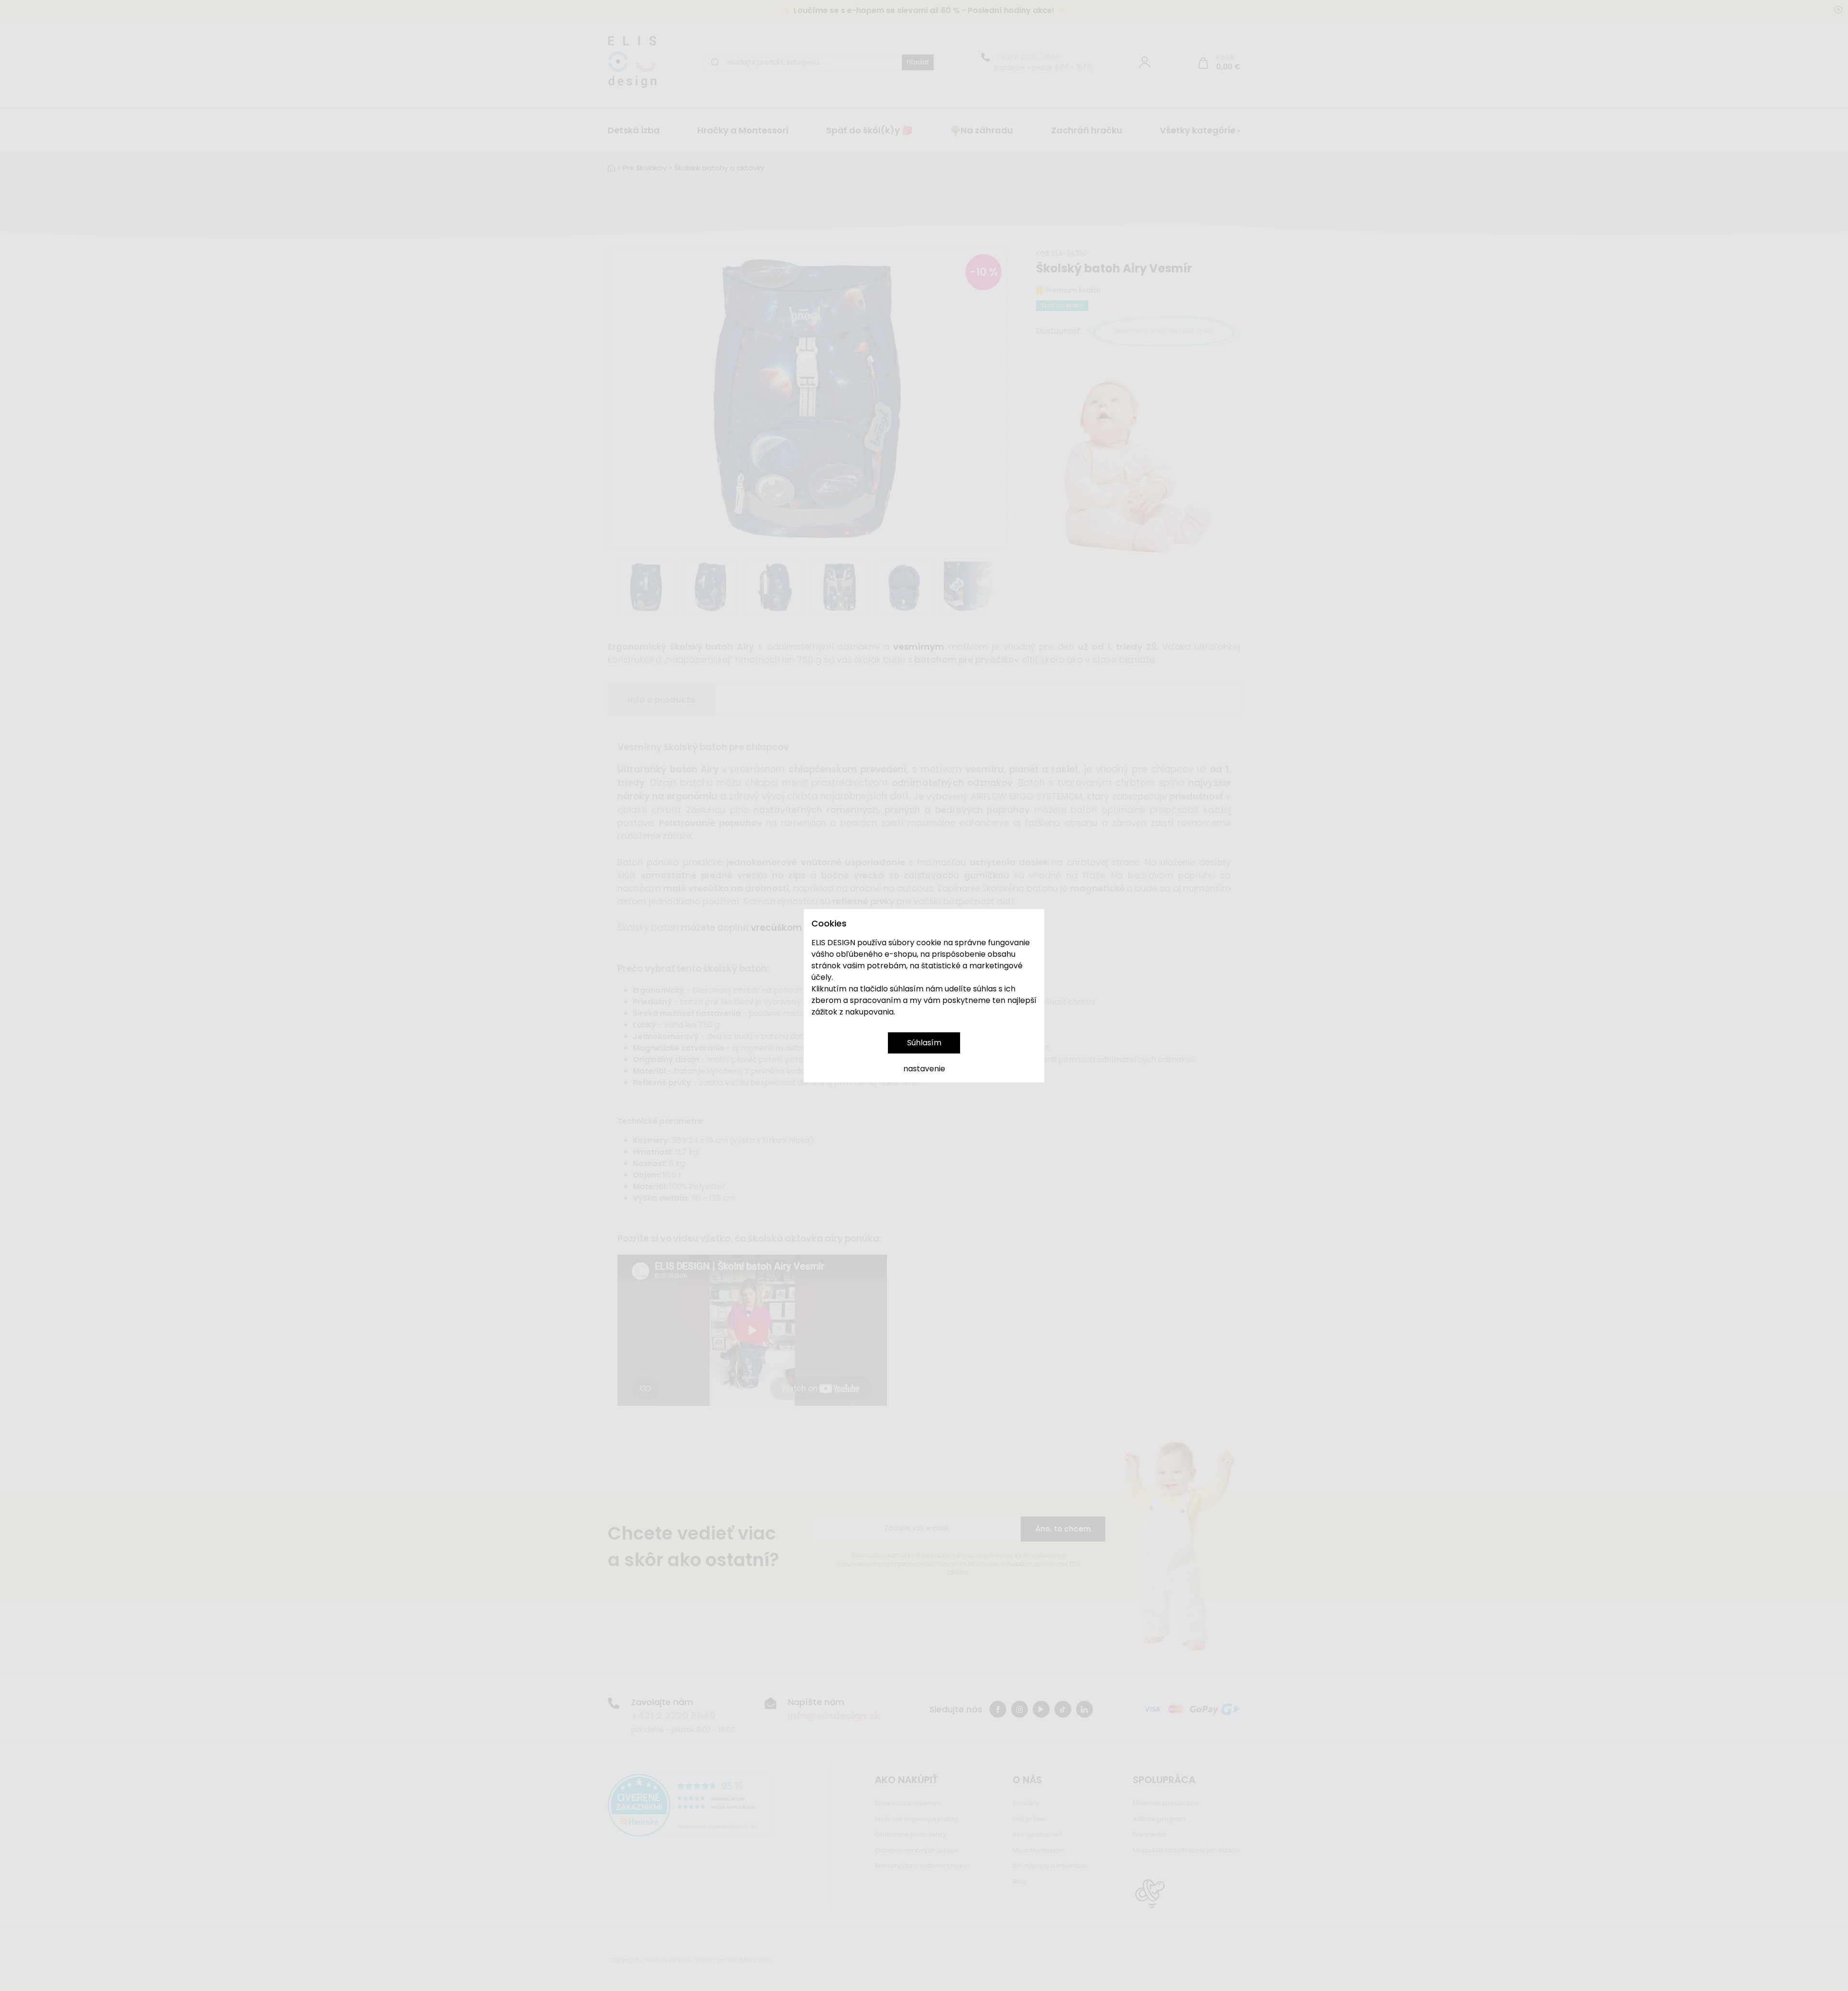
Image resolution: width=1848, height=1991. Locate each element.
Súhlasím (924, 1043)
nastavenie (924, 1069)
